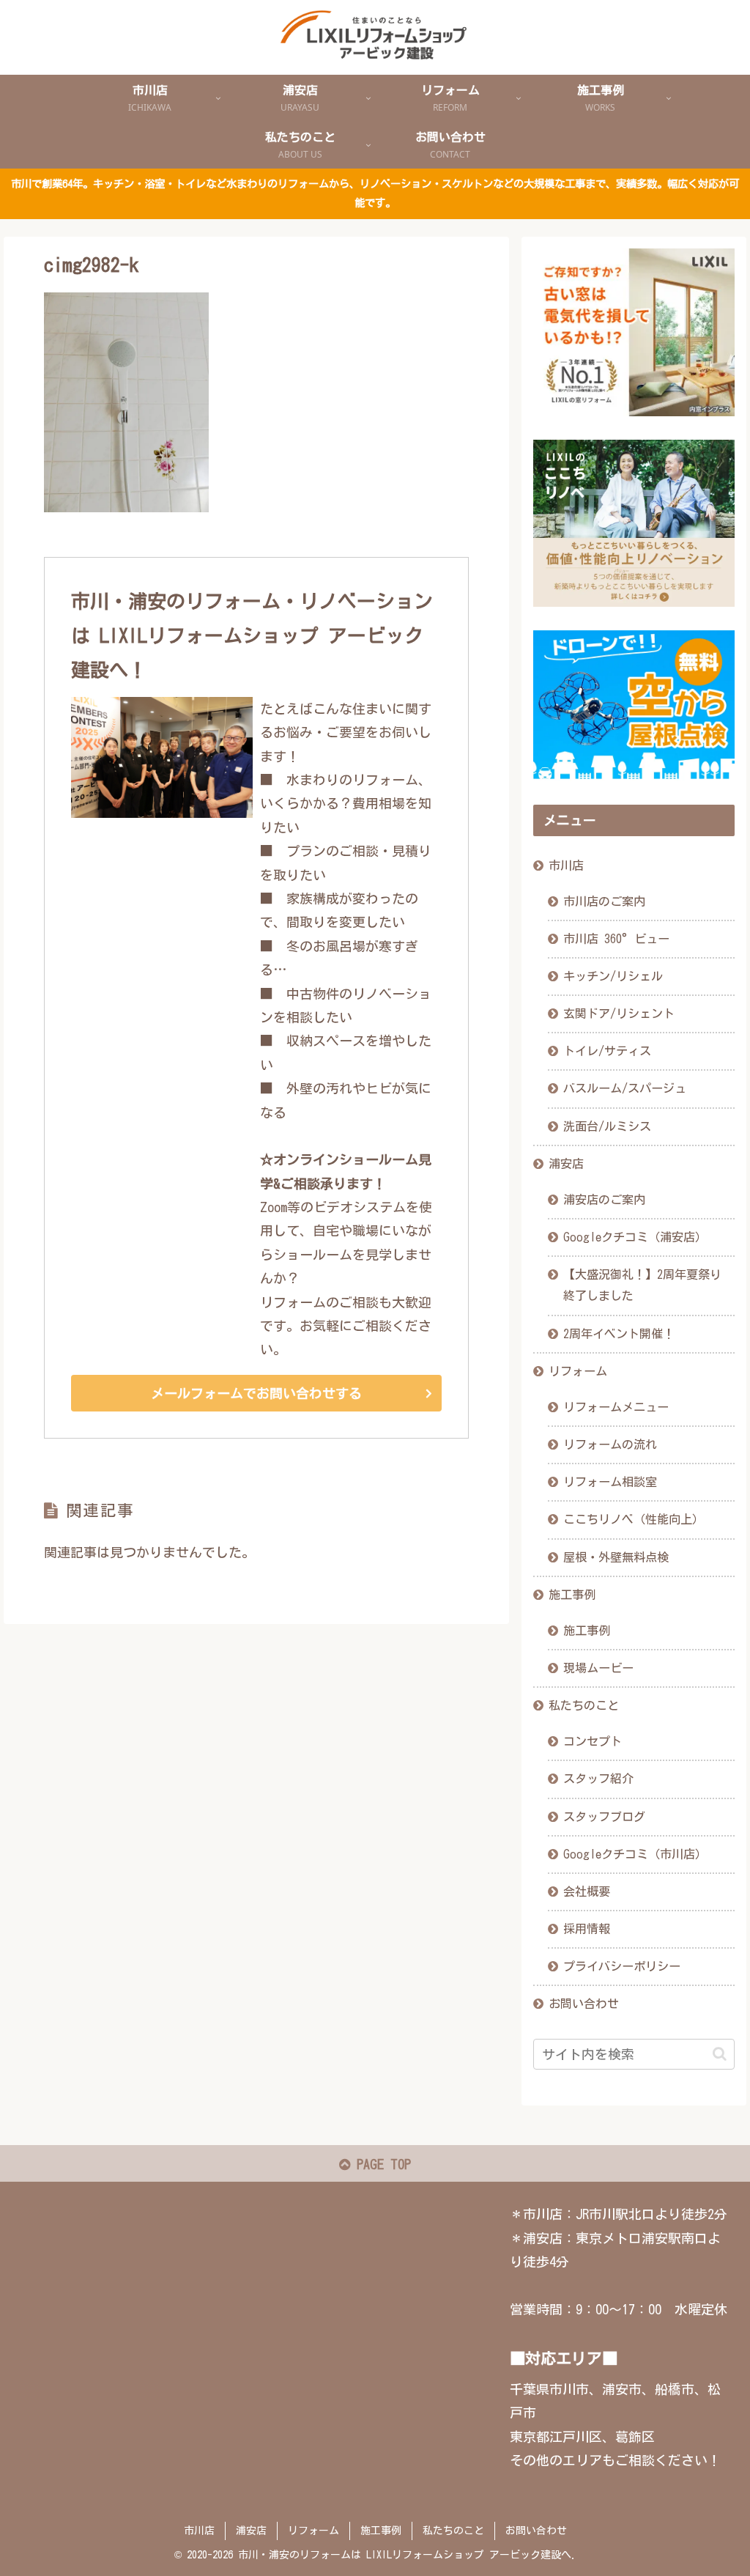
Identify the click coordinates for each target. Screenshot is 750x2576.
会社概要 (587, 1892)
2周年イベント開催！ (619, 1334)
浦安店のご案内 (604, 1200)
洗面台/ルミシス (607, 1126)
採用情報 (587, 1929)
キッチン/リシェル (613, 976)
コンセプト (593, 1741)
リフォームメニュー (616, 1407)
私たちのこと (584, 1705)
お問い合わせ (584, 2004)
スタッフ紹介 (598, 1779)
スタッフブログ (604, 1817)
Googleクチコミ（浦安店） (635, 1237)
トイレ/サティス (607, 1051)
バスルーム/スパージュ (625, 1088)
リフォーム (578, 1371)
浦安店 (566, 1164)
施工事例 (572, 1595)
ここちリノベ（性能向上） (634, 1519)
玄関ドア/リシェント (619, 1014)
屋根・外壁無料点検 (616, 1557)
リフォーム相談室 (610, 1482)
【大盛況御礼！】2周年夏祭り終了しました (642, 1285)
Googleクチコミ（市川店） (635, 1854)
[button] (720, 2054)
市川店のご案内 (604, 901)
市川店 (566, 866)
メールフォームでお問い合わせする (256, 1393)
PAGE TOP (380, 2164)
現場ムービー (598, 1668)
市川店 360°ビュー (616, 939)
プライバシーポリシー (622, 1966)
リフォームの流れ (610, 1444)
